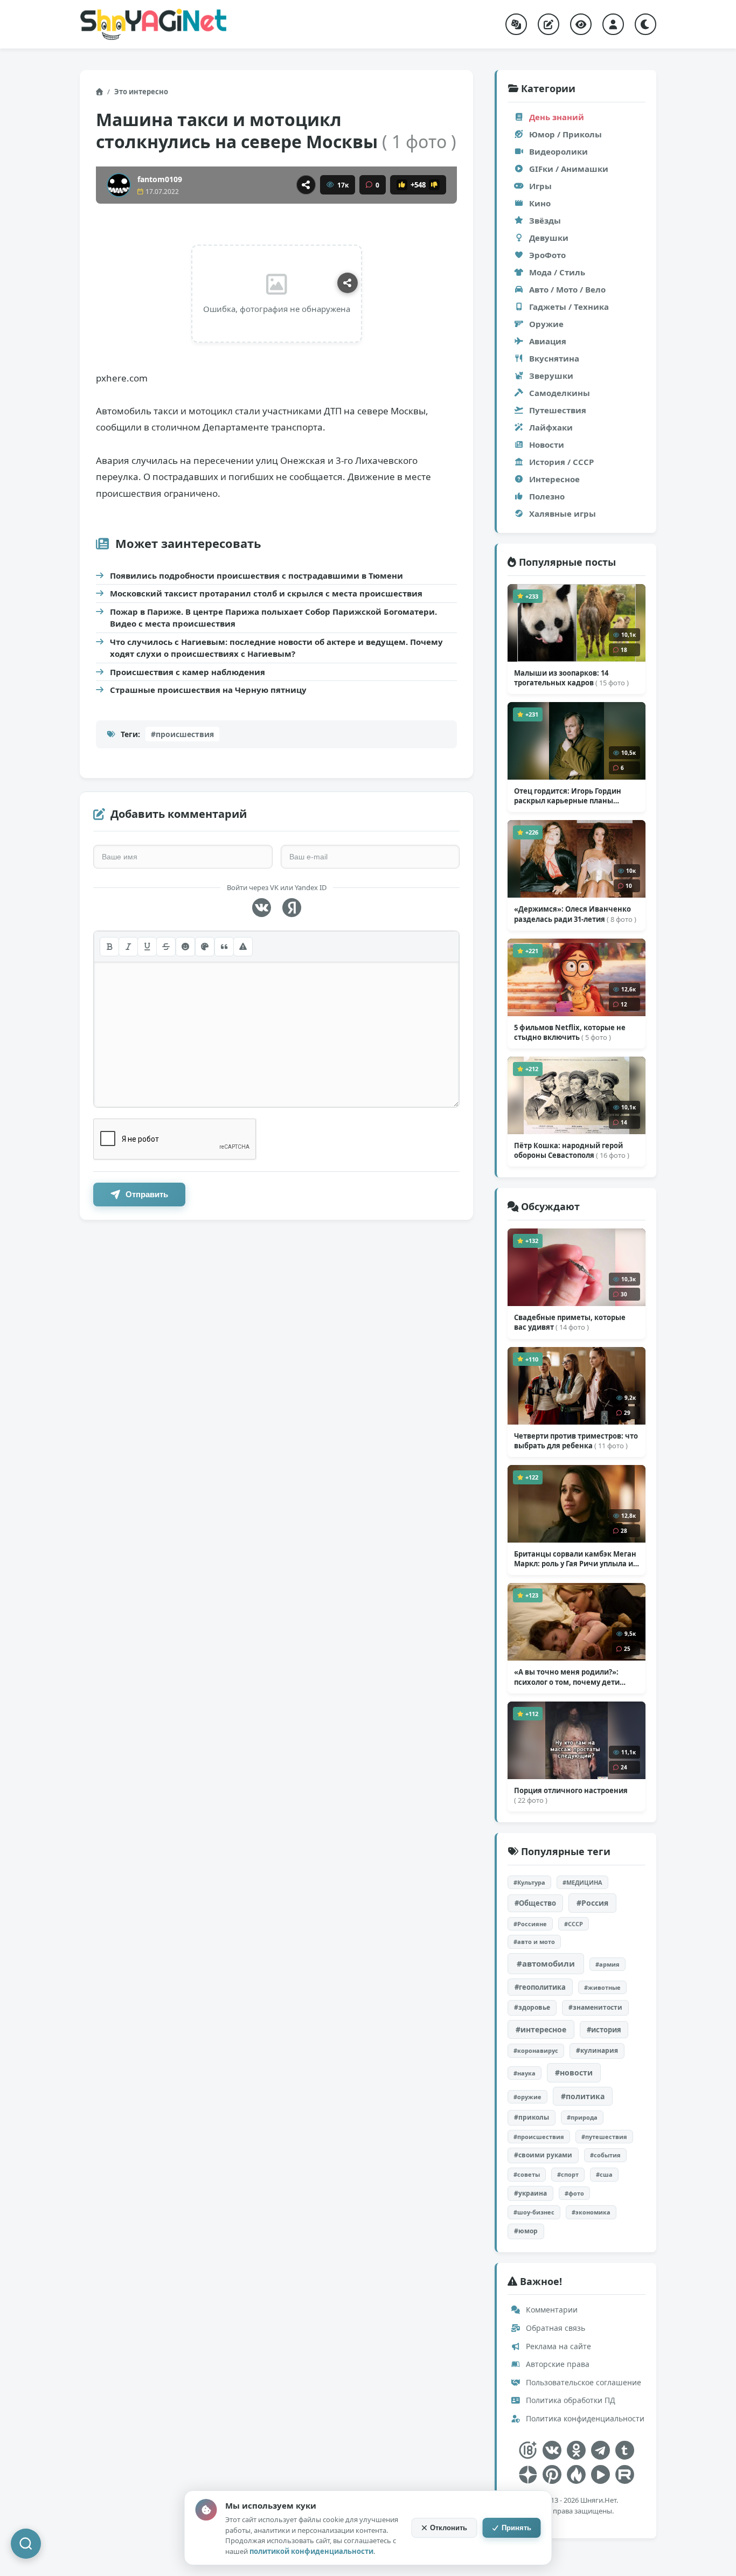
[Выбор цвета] (205, 947)
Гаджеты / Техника (569, 307)
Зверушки (551, 376)
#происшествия (182, 734)
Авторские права (557, 2364)
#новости (574, 2072)
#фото (574, 2193)
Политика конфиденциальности (584, 2418)
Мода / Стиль (557, 272)
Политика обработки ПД (570, 2400)
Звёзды (545, 220)
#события (605, 2155)
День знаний (557, 117)
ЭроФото (547, 255)
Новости (547, 445)
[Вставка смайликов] (185, 947)
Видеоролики (558, 151)
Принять (516, 2528)
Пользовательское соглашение (582, 2382)
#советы (527, 2174)
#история (604, 2030)
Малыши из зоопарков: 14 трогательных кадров (571, 678)
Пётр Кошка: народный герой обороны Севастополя (572, 1150)
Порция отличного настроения (571, 1795)
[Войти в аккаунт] (613, 24)
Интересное (554, 479)
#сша (604, 2174)
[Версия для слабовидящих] (581, 24)
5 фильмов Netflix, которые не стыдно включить (570, 1032)
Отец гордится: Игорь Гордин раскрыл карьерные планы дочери (568, 796)
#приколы (532, 2117)
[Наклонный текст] (128, 947)
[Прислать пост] (548, 24)
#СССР (574, 1924)
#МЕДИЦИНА (582, 1882)
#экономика (591, 2212)
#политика (583, 2096)
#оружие (527, 2097)
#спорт (568, 2174)
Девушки (549, 238)
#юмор (526, 2231)
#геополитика (540, 1987)
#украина (530, 2193)
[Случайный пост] (516, 24)
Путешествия (558, 410)
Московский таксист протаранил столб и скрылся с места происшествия (266, 593)
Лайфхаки (551, 427)
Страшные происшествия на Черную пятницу (208, 690)
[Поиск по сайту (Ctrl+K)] (26, 2544)
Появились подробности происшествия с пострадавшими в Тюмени (256, 575)
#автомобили (546, 1963)
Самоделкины (560, 393)
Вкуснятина (554, 358)
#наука (525, 2073)
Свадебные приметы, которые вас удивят (570, 1322)
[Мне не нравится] (434, 185)
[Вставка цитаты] (224, 947)
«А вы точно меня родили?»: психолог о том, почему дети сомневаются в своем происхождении (567, 1677)
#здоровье (532, 2007)
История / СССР (561, 462)
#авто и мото (534, 1942)
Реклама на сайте (557, 2346)
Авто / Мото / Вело (567, 289)
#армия (607, 1964)
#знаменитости (595, 2007)
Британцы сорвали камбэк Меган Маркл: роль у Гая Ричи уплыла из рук (575, 1559)
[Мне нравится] (402, 185)
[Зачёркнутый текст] (166, 947)
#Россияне (530, 1924)
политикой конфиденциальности (311, 2551)
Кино (540, 203)
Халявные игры (563, 513)
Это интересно (141, 92)
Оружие (546, 324)
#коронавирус (536, 2050)
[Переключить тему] (645, 24)
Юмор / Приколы (565, 134)
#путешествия (604, 2137)
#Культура (529, 1882)
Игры (540, 186)
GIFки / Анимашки (569, 169)
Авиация (548, 341)
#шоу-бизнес (534, 2212)
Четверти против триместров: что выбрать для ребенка (576, 1441)
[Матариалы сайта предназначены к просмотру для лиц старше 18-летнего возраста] (528, 2450)
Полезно (547, 496)
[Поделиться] (306, 185)
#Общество (535, 1903)
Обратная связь (554, 2328)
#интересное (541, 2029)
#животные (602, 1987)
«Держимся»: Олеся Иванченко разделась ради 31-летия (575, 914)
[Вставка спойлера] (243, 947)
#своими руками (543, 2155)
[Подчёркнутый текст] (147, 947)
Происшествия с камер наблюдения (188, 672)
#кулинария (597, 2050)
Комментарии (551, 2310)
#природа (582, 2117)
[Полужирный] (109, 947)
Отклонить (449, 2528)
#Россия (592, 1903)
